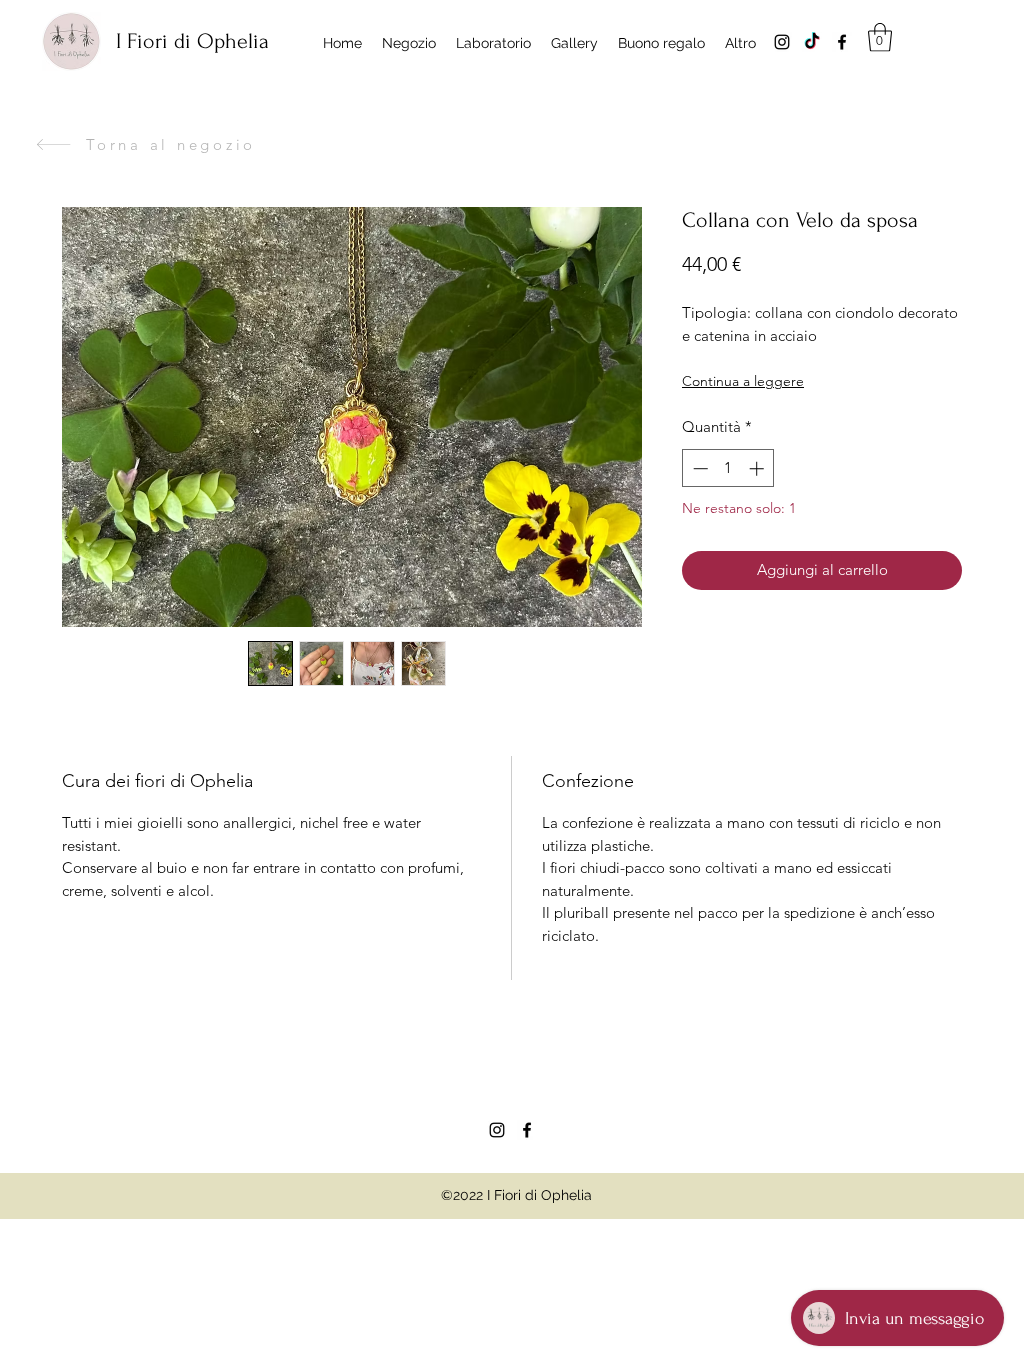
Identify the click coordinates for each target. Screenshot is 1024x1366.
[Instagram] (782, 42)
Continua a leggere (743, 381)
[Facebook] (842, 42)
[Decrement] (698, 468)
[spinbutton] (728, 468)
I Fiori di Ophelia (192, 41)
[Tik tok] (812, 42)
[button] (880, 37)
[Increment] (758, 468)
